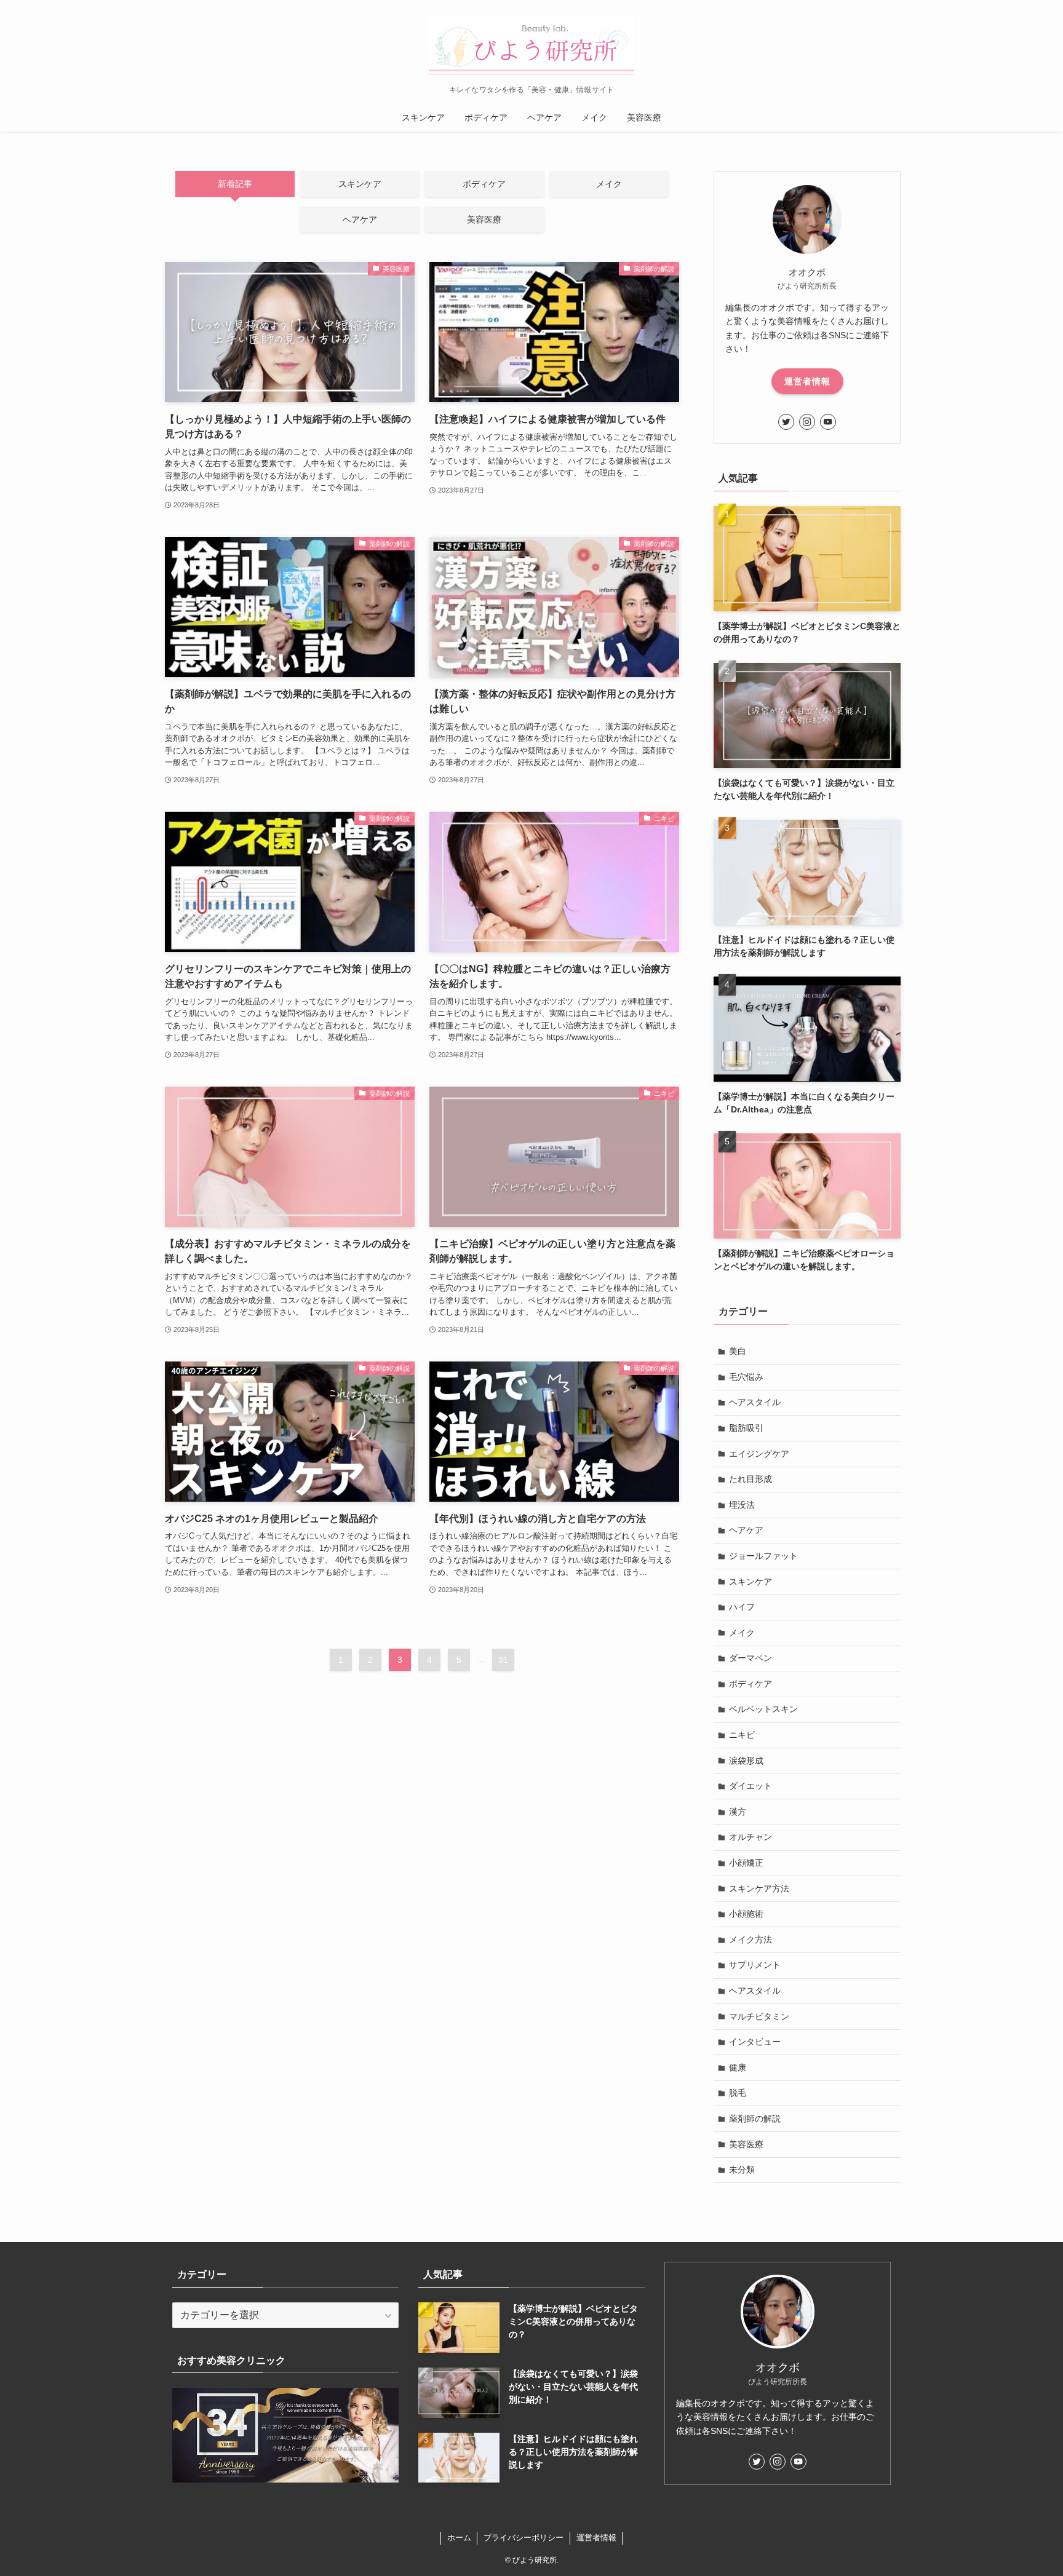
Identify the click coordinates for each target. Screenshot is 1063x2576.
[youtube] (828, 422)
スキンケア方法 (759, 1888)
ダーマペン (750, 1658)
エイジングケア (759, 1454)
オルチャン (750, 1837)
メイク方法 (750, 1940)
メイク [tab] (609, 184)
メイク (742, 1633)
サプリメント (755, 1965)
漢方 (738, 1812)
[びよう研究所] (531, 46)
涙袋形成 (746, 1761)
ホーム (459, 2538)
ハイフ (742, 1607)
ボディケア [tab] (484, 184)
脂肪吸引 (746, 1428)
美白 (738, 1351)
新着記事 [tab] (235, 184)
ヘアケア (746, 1530)
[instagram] (807, 422)
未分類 (742, 2170)
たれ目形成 (750, 1479)
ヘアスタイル (755, 1402)
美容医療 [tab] (484, 220)
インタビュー (755, 2042)
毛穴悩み (746, 1377)
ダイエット (750, 1786)
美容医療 (746, 2144)
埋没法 (742, 1505)
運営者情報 (807, 381)
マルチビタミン (759, 2016)
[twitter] (786, 422)
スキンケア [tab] (360, 184)
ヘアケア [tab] (360, 220)
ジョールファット (763, 1556)
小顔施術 (746, 1914)
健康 (738, 2067)
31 (503, 1660)
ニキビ (742, 1735)
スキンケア (750, 1582)
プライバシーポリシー (524, 2538)
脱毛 (738, 2093)
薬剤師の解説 (755, 2118)
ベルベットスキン (763, 1709)
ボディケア (750, 1684)
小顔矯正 (746, 1863)
